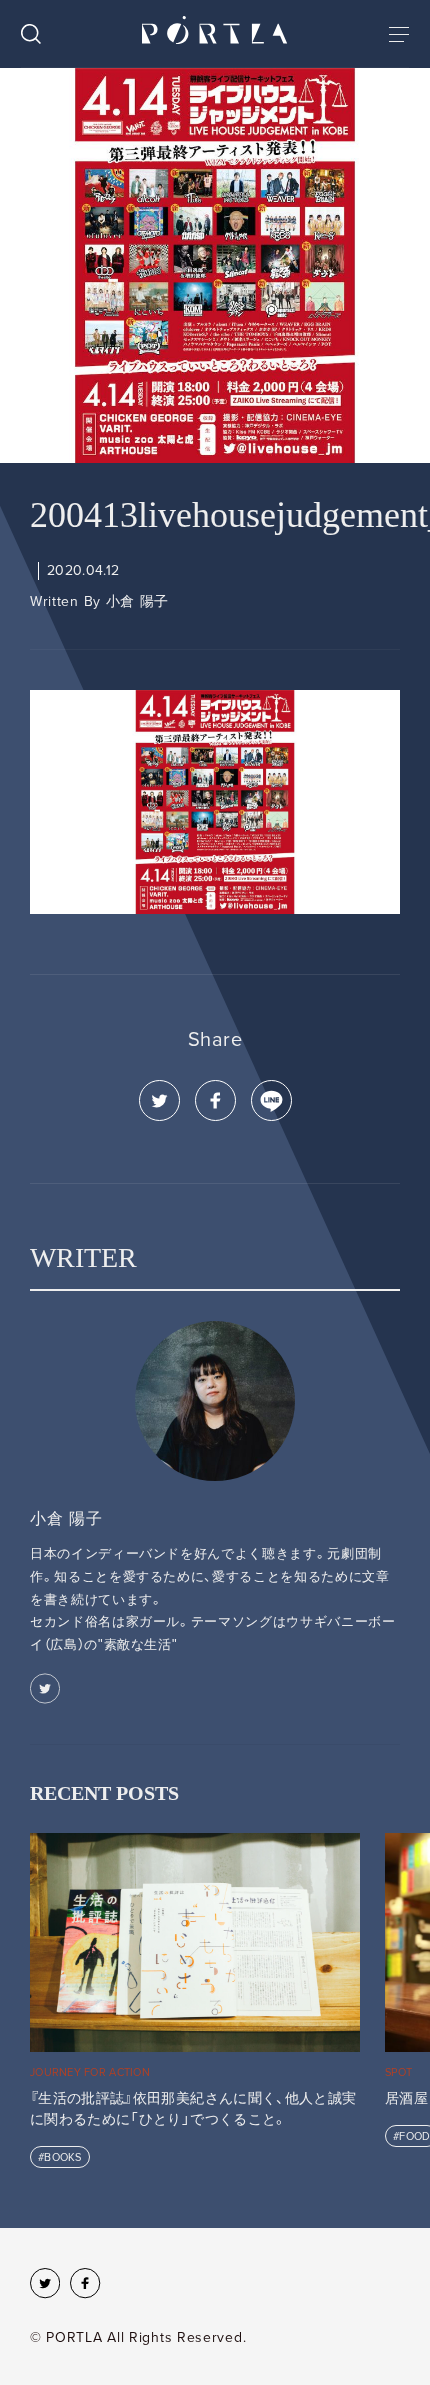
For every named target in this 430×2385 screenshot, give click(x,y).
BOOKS (62, 2157)
